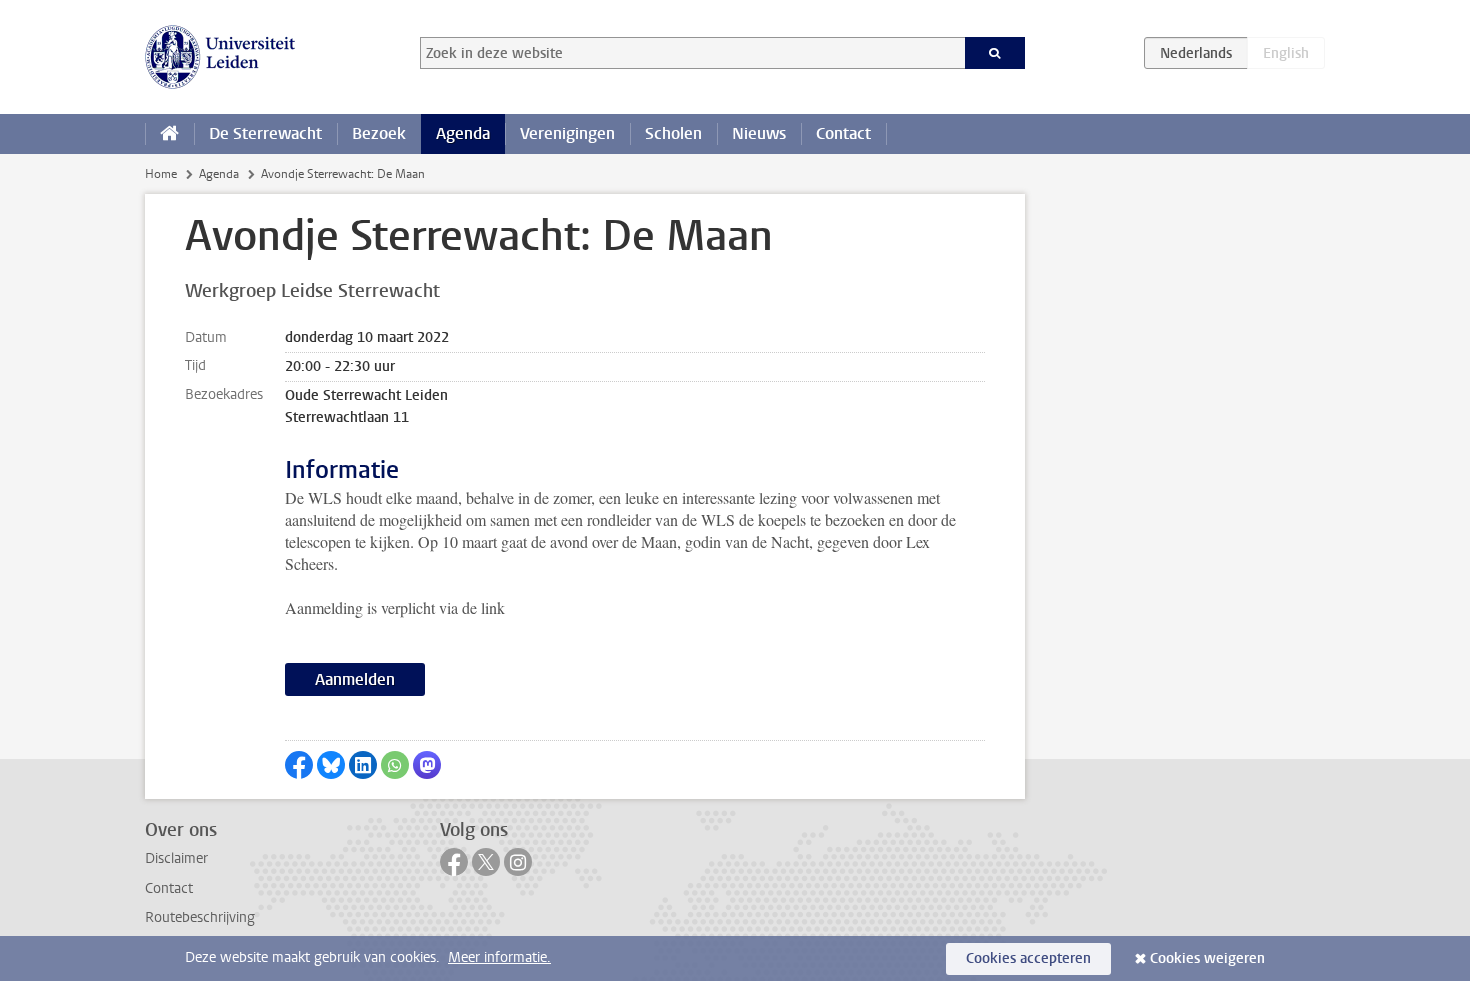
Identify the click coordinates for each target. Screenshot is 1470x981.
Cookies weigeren (1207, 958)
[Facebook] (454, 862)
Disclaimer (176, 858)
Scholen (673, 133)
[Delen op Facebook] (299, 765)
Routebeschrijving (200, 917)
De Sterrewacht (265, 133)
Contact (843, 133)
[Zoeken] (995, 53)
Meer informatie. (499, 957)
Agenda (463, 133)
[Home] (169, 134)
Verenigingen (567, 133)
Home (161, 174)
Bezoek (379, 133)
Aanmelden (355, 679)
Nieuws (759, 133)
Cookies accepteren (1028, 958)
